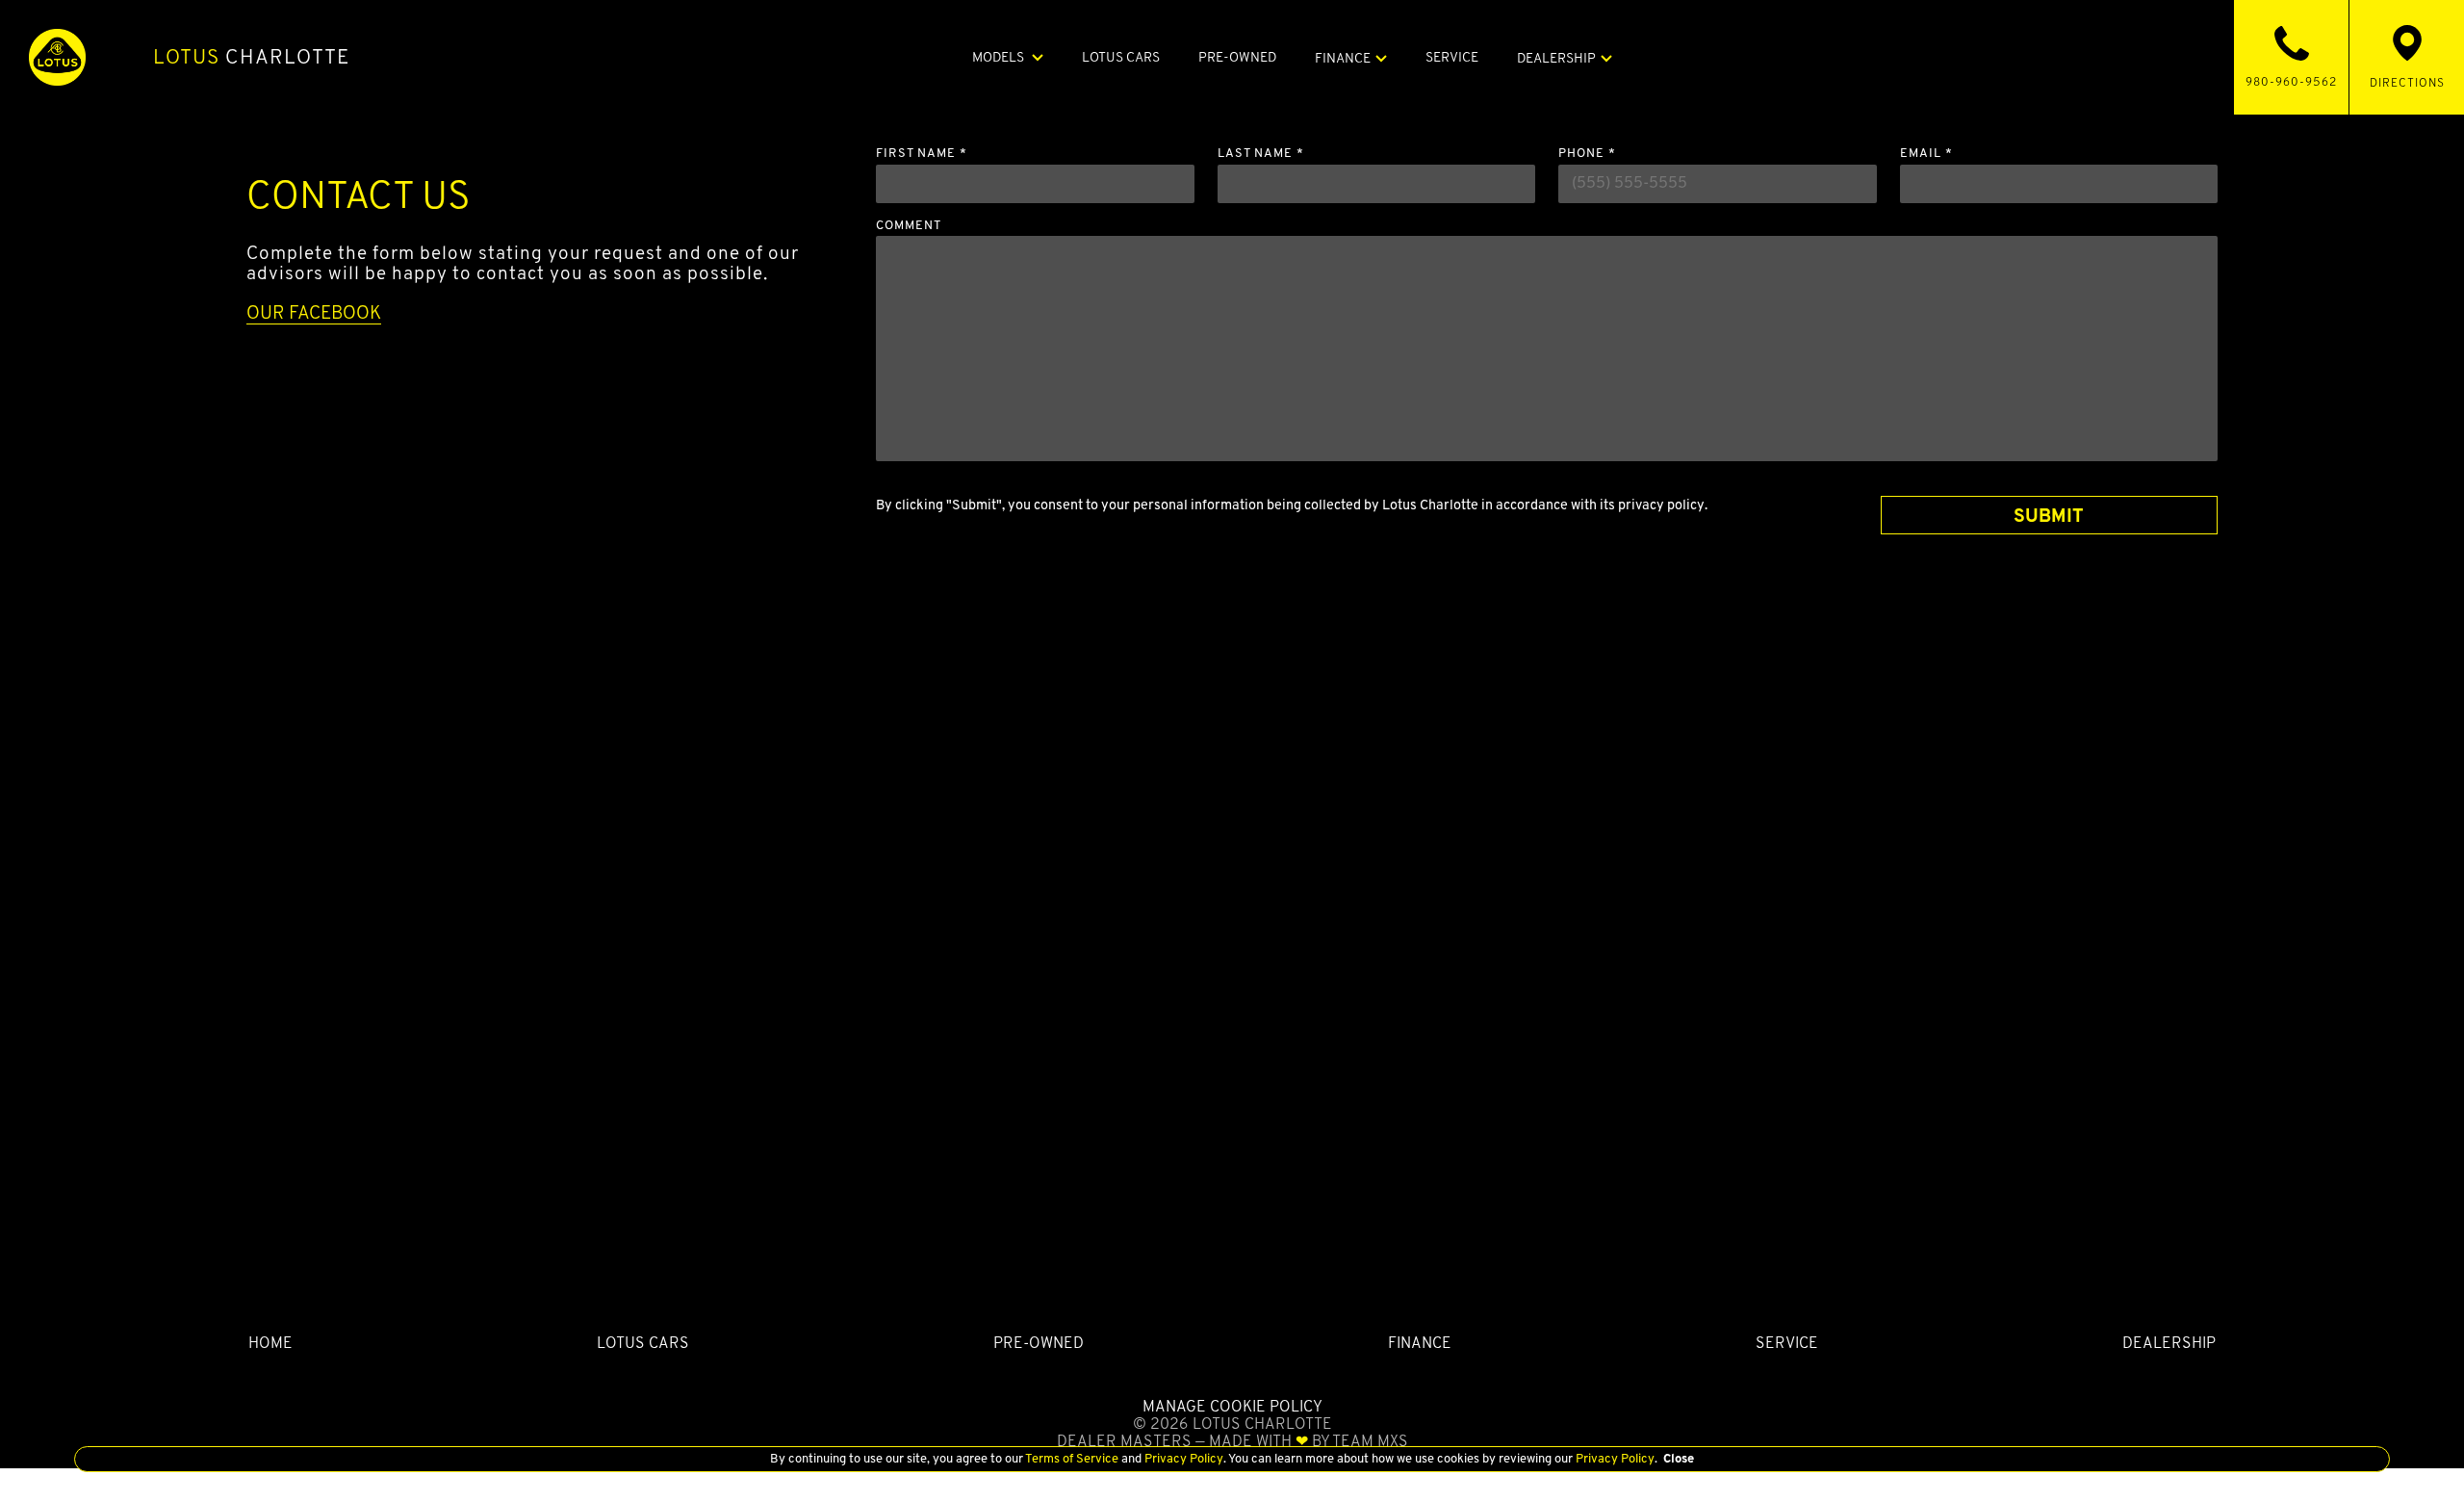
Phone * (1587, 154)
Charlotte (252, 57)
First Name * (922, 154)
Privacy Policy (1182, 1458)
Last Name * (1261, 154)
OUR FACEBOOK (314, 312)
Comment (909, 226)
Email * (1926, 154)
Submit (2049, 515)
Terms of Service (1072, 1458)
